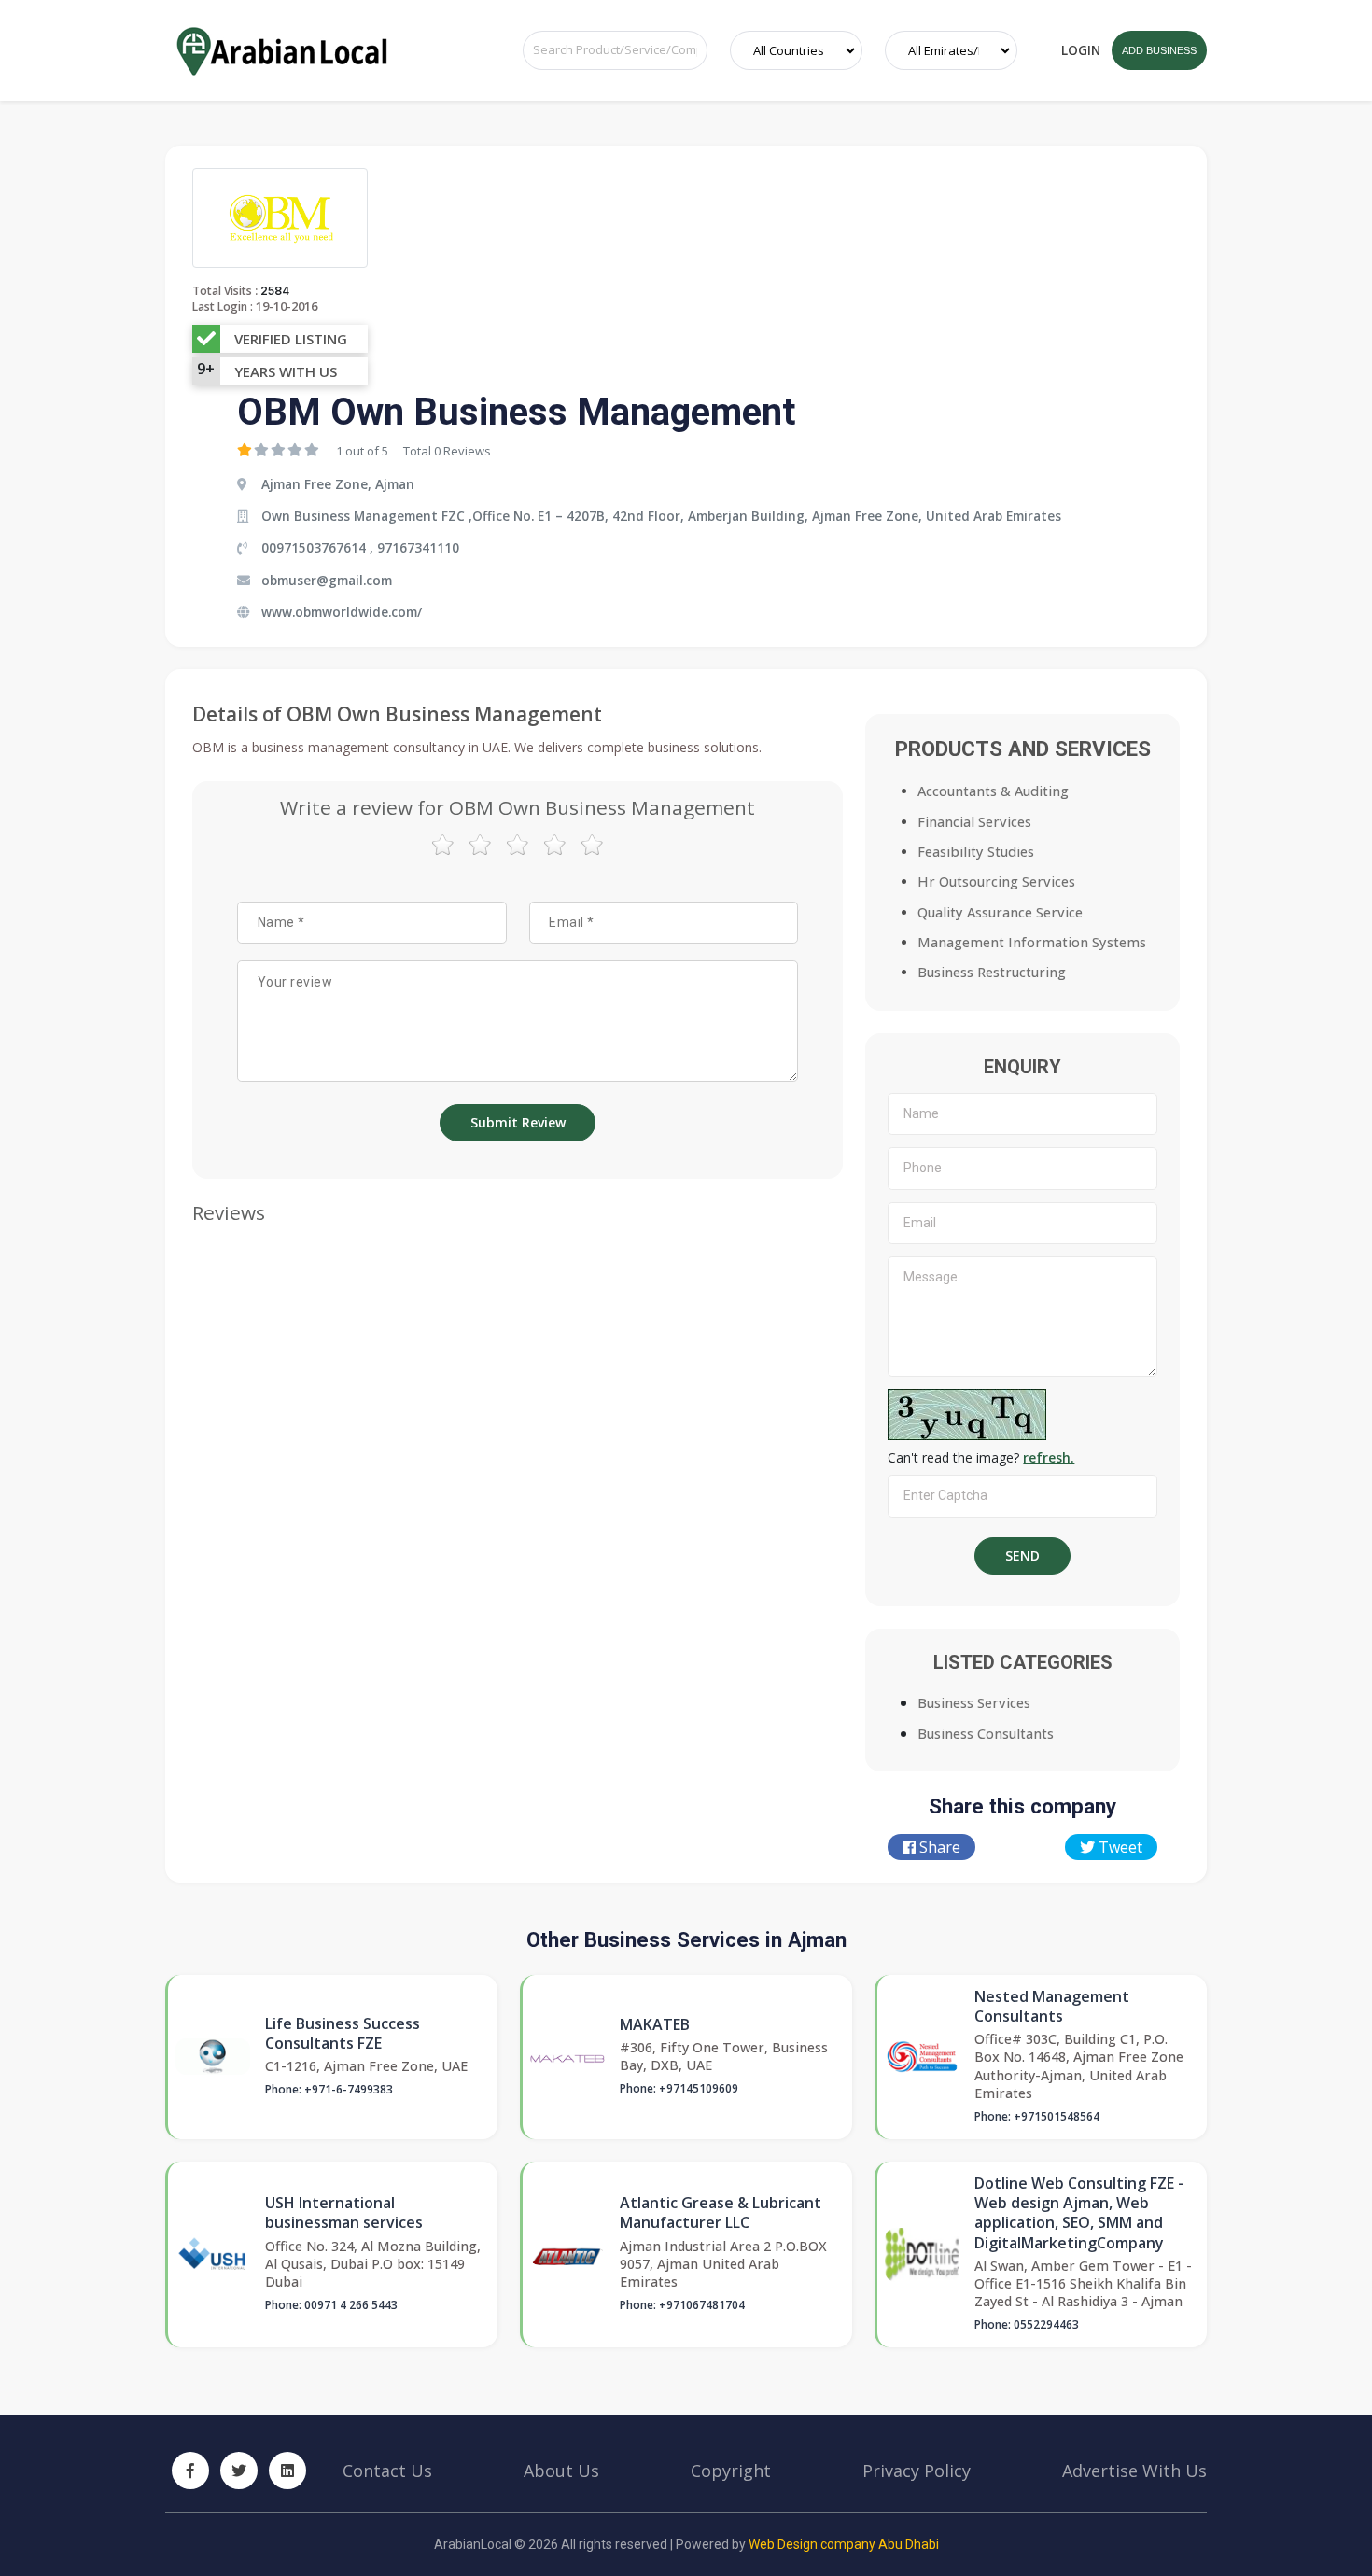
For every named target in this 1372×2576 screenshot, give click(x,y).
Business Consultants (986, 1734)
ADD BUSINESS (1159, 50)
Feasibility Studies (976, 852)
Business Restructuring (992, 972)
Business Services (974, 1703)
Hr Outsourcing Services (996, 882)
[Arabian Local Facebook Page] (190, 2471)
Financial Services (974, 822)
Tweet (1119, 1847)
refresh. (1049, 1457)
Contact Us (387, 2471)
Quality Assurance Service (1000, 912)
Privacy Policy (917, 2471)
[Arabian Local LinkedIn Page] (287, 2471)
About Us (561, 2471)
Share (938, 1847)
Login (1081, 50)
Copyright (731, 2471)
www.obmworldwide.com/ (342, 612)
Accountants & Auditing (993, 791)
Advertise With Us (1134, 2471)
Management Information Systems (1032, 942)
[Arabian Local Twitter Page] (239, 2471)
